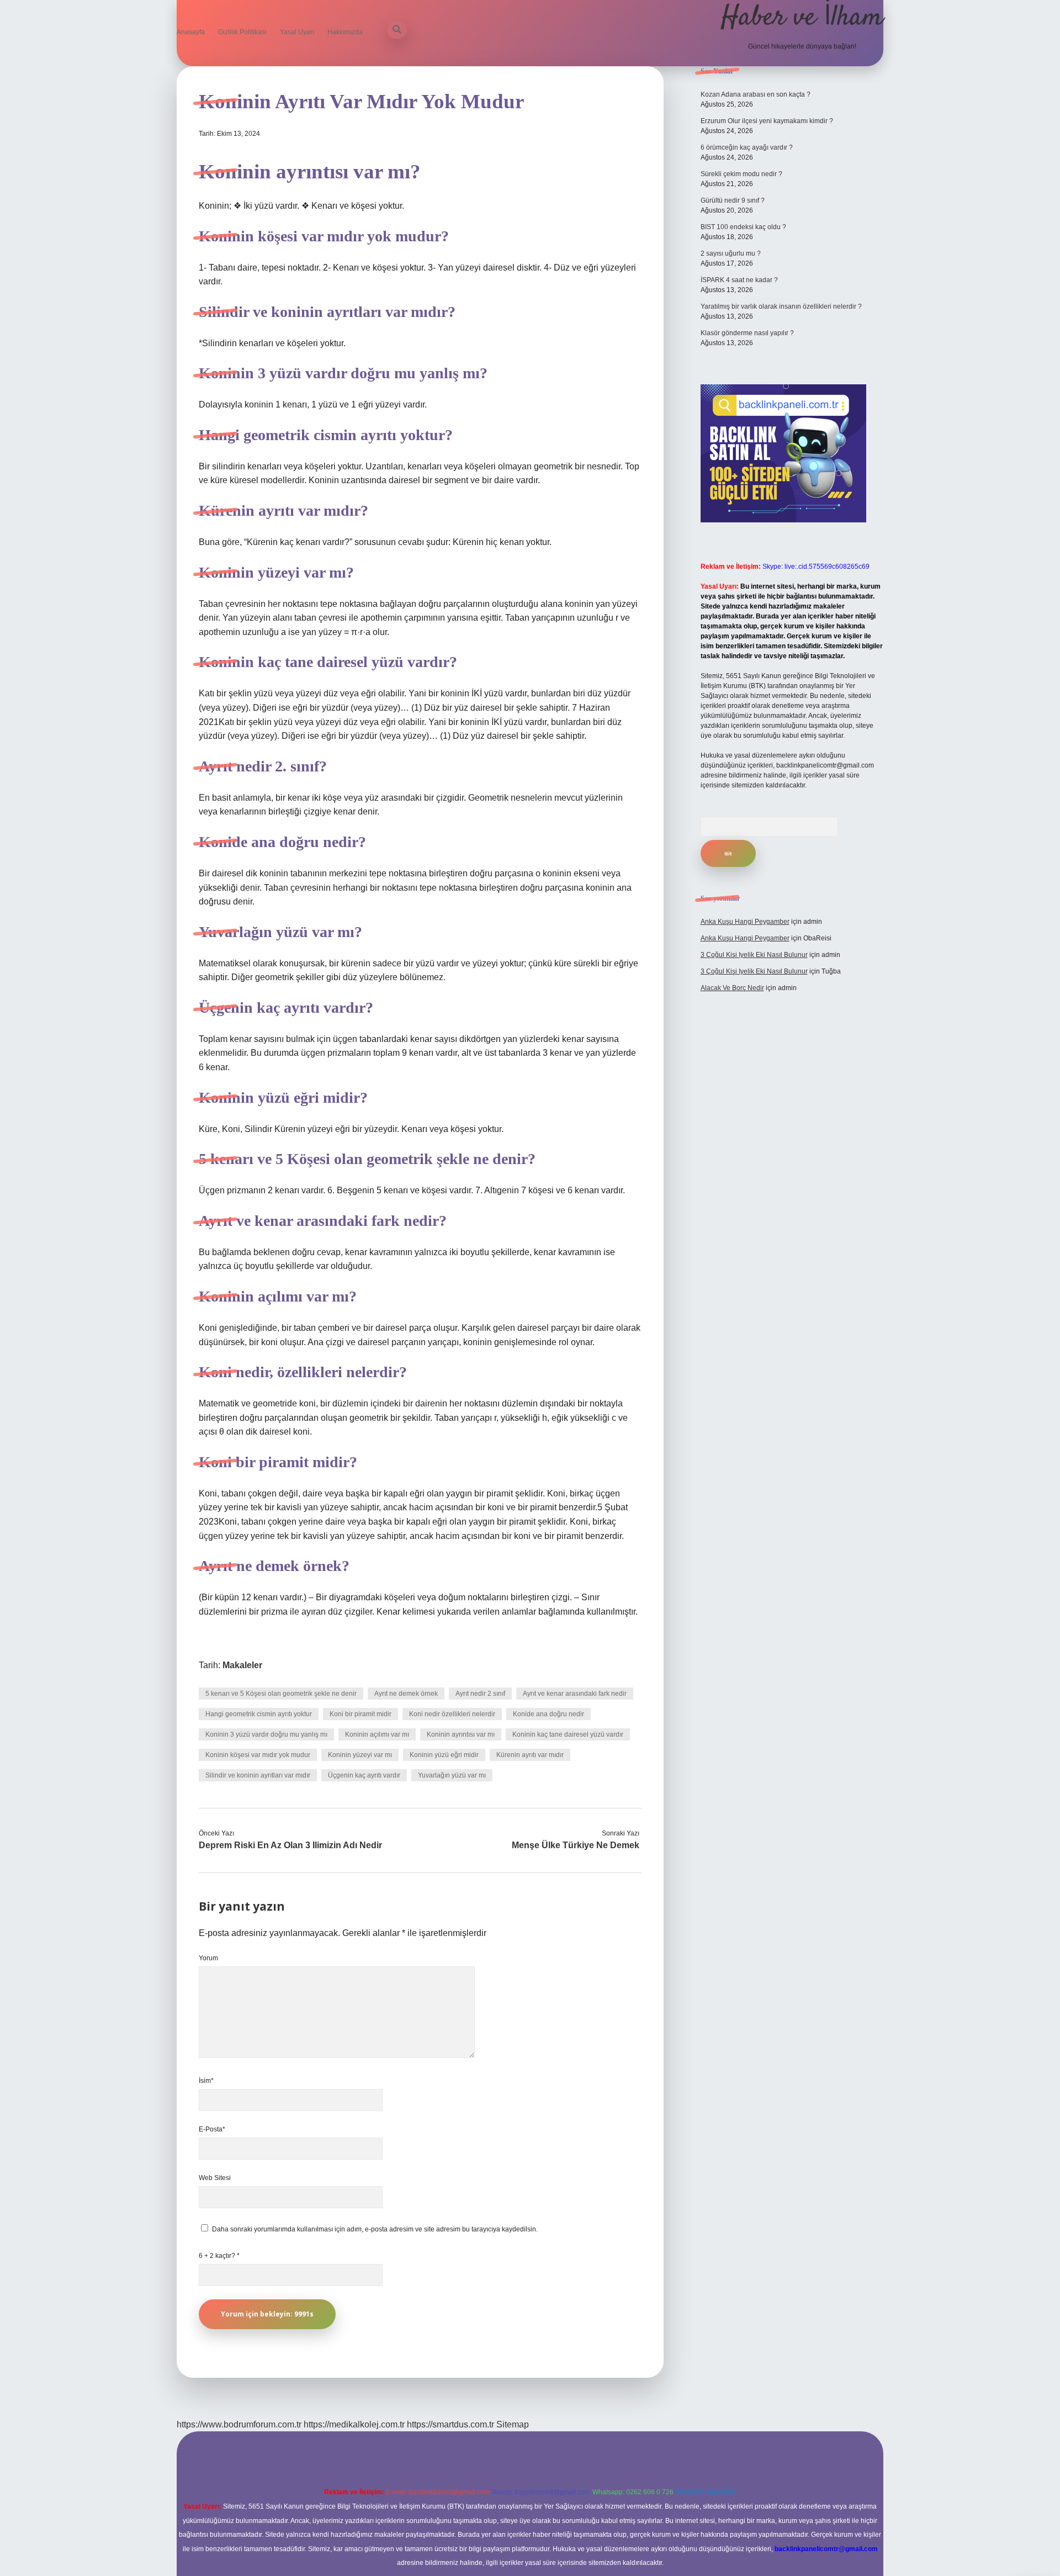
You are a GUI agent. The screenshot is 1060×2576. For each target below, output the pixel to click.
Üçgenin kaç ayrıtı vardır (364, 1775)
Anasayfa (191, 32)
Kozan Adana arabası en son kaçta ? (756, 94)
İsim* (206, 2081)
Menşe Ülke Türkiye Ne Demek (576, 1845)
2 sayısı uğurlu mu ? (731, 253)
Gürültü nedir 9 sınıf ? (733, 200)
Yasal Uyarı (297, 32)
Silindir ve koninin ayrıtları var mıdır (258, 1775)
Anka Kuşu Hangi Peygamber (745, 922)
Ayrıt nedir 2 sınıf (480, 1694)
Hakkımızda (345, 32)
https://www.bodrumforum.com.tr (239, 2424)
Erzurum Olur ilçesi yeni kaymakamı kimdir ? (767, 121)
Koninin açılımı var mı (377, 1734)
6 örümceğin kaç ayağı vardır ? (747, 147)
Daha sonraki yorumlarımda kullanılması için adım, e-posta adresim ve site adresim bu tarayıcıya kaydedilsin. (375, 2229)
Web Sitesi (215, 2178)
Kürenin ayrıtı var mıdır (530, 1755)
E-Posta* (212, 2129)
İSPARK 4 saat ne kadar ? (739, 280)
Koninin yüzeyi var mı (360, 1755)
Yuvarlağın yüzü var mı (452, 1775)
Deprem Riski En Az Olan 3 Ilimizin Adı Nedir (290, 1845)
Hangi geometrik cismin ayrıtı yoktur (259, 1714)
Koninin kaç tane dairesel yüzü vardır (568, 1734)
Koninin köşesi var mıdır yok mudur (258, 1755)
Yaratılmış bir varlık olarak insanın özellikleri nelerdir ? (781, 306)
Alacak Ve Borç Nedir (732, 988)
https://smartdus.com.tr (451, 2424)
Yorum (208, 1958)
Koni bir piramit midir (361, 1714)
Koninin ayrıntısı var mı (461, 1734)
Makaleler (242, 1665)
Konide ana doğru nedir (548, 1714)
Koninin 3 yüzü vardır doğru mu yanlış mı (266, 1734)
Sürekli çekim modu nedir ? (741, 174)
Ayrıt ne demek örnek (406, 1694)
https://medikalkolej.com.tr (354, 2424)
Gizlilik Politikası (242, 32)
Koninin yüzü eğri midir (444, 1755)
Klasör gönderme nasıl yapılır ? (747, 333)
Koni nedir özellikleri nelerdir (452, 1714)
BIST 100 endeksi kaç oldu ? (743, 227)
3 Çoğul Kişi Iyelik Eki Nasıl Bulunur (754, 955)
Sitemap (513, 2424)
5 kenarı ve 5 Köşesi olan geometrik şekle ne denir (281, 1694)
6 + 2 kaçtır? (219, 2256)
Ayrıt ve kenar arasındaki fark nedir (575, 1694)
